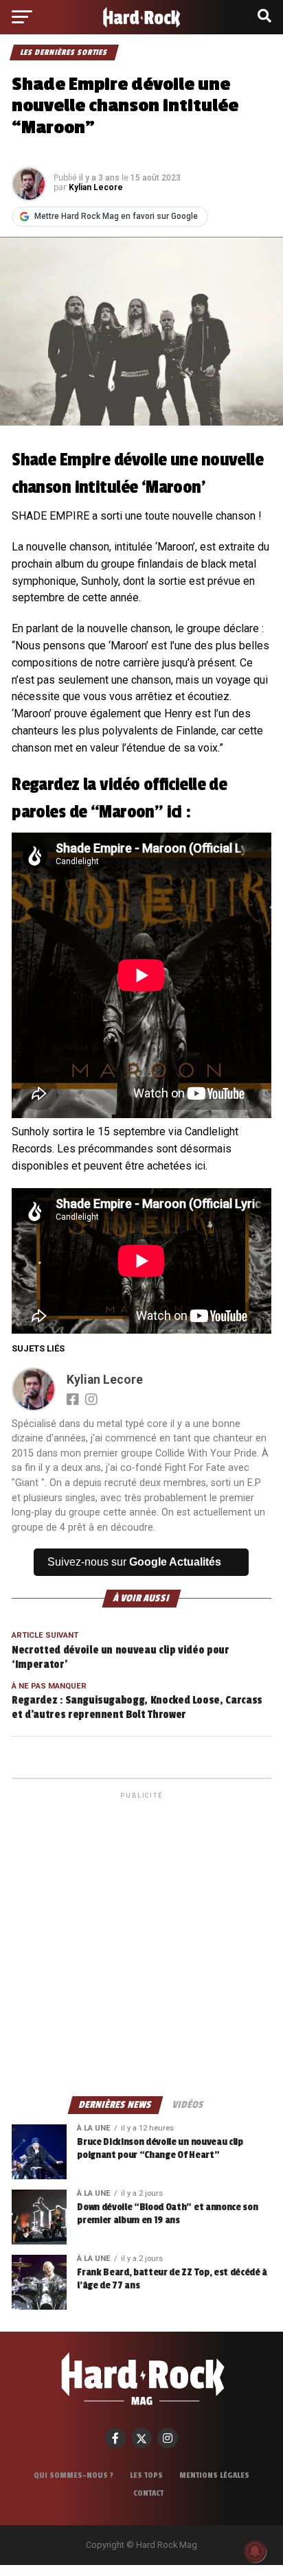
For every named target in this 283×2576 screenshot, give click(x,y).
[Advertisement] (141, 1943)
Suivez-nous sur (134, 1562)
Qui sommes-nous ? (73, 2475)
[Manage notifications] (255, 2551)
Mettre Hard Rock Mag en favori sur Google (116, 216)
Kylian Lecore (96, 187)
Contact (148, 2493)
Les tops (146, 2475)
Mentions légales (214, 2475)
